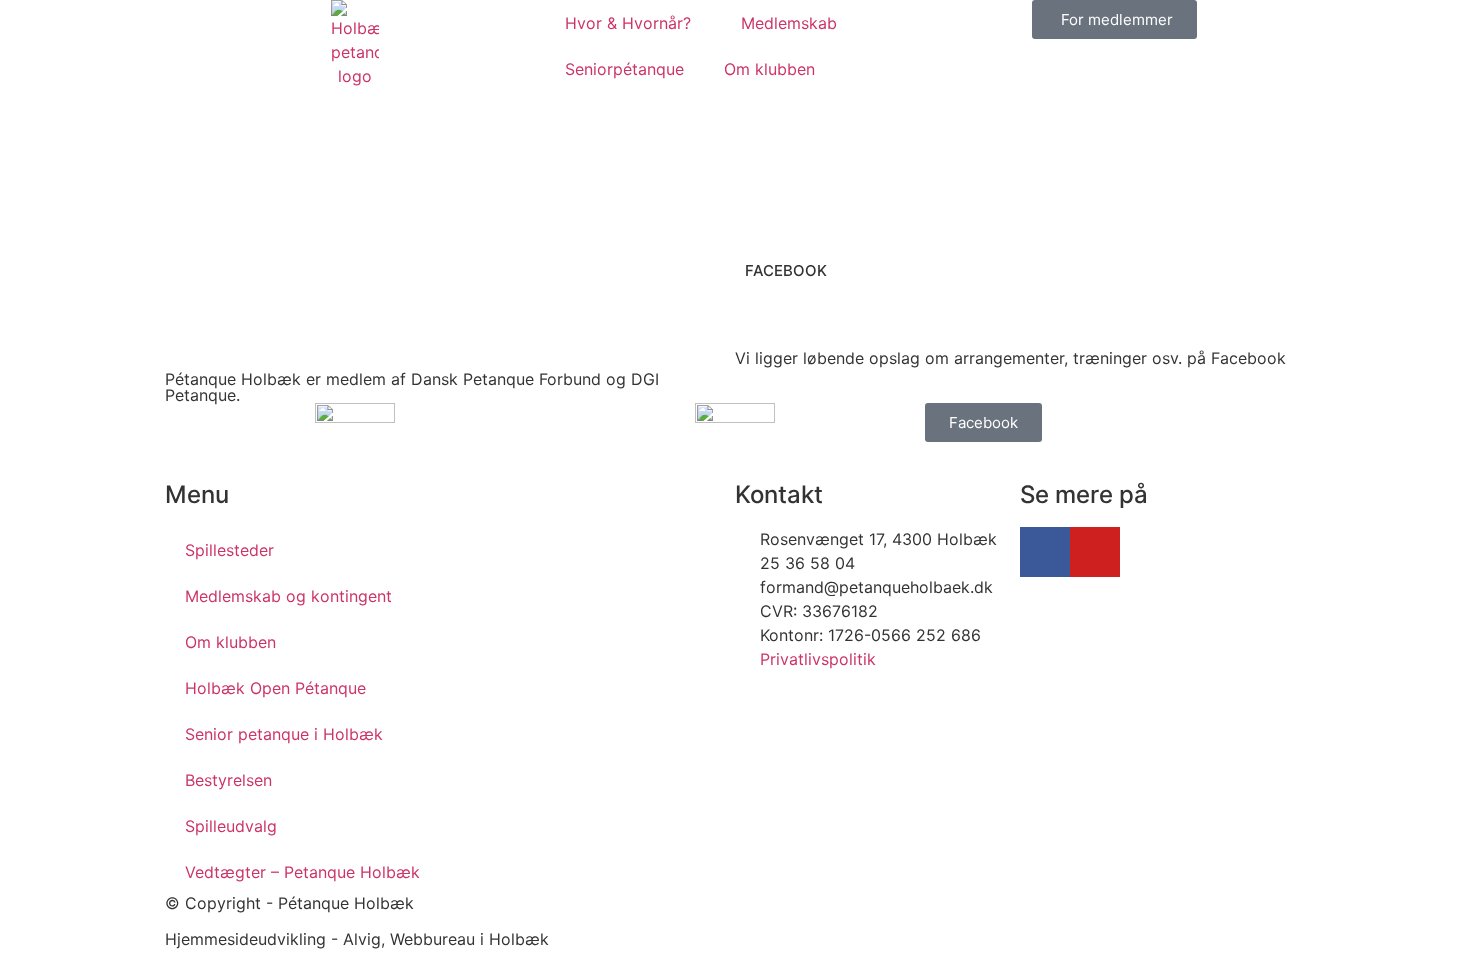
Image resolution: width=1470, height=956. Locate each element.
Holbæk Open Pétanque (275, 688)
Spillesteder (229, 550)
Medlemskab (789, 23)
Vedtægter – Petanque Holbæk (302, 872)
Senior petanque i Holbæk (284, 734)
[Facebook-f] (1045, 552)
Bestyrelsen (228, 780)
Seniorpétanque (624, 69)
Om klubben (769, 69)
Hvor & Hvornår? (628, 23)
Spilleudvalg (231, 826)
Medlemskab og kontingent (288, 596)
